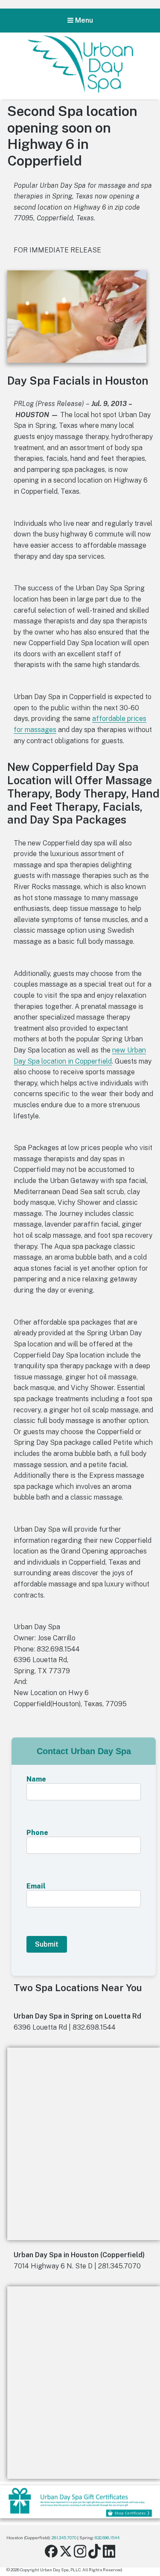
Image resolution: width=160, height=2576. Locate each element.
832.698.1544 (107, 2537)
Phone (37, 1833)
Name (36, 1779)
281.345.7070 (64, 2537)
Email (36, 1886)
